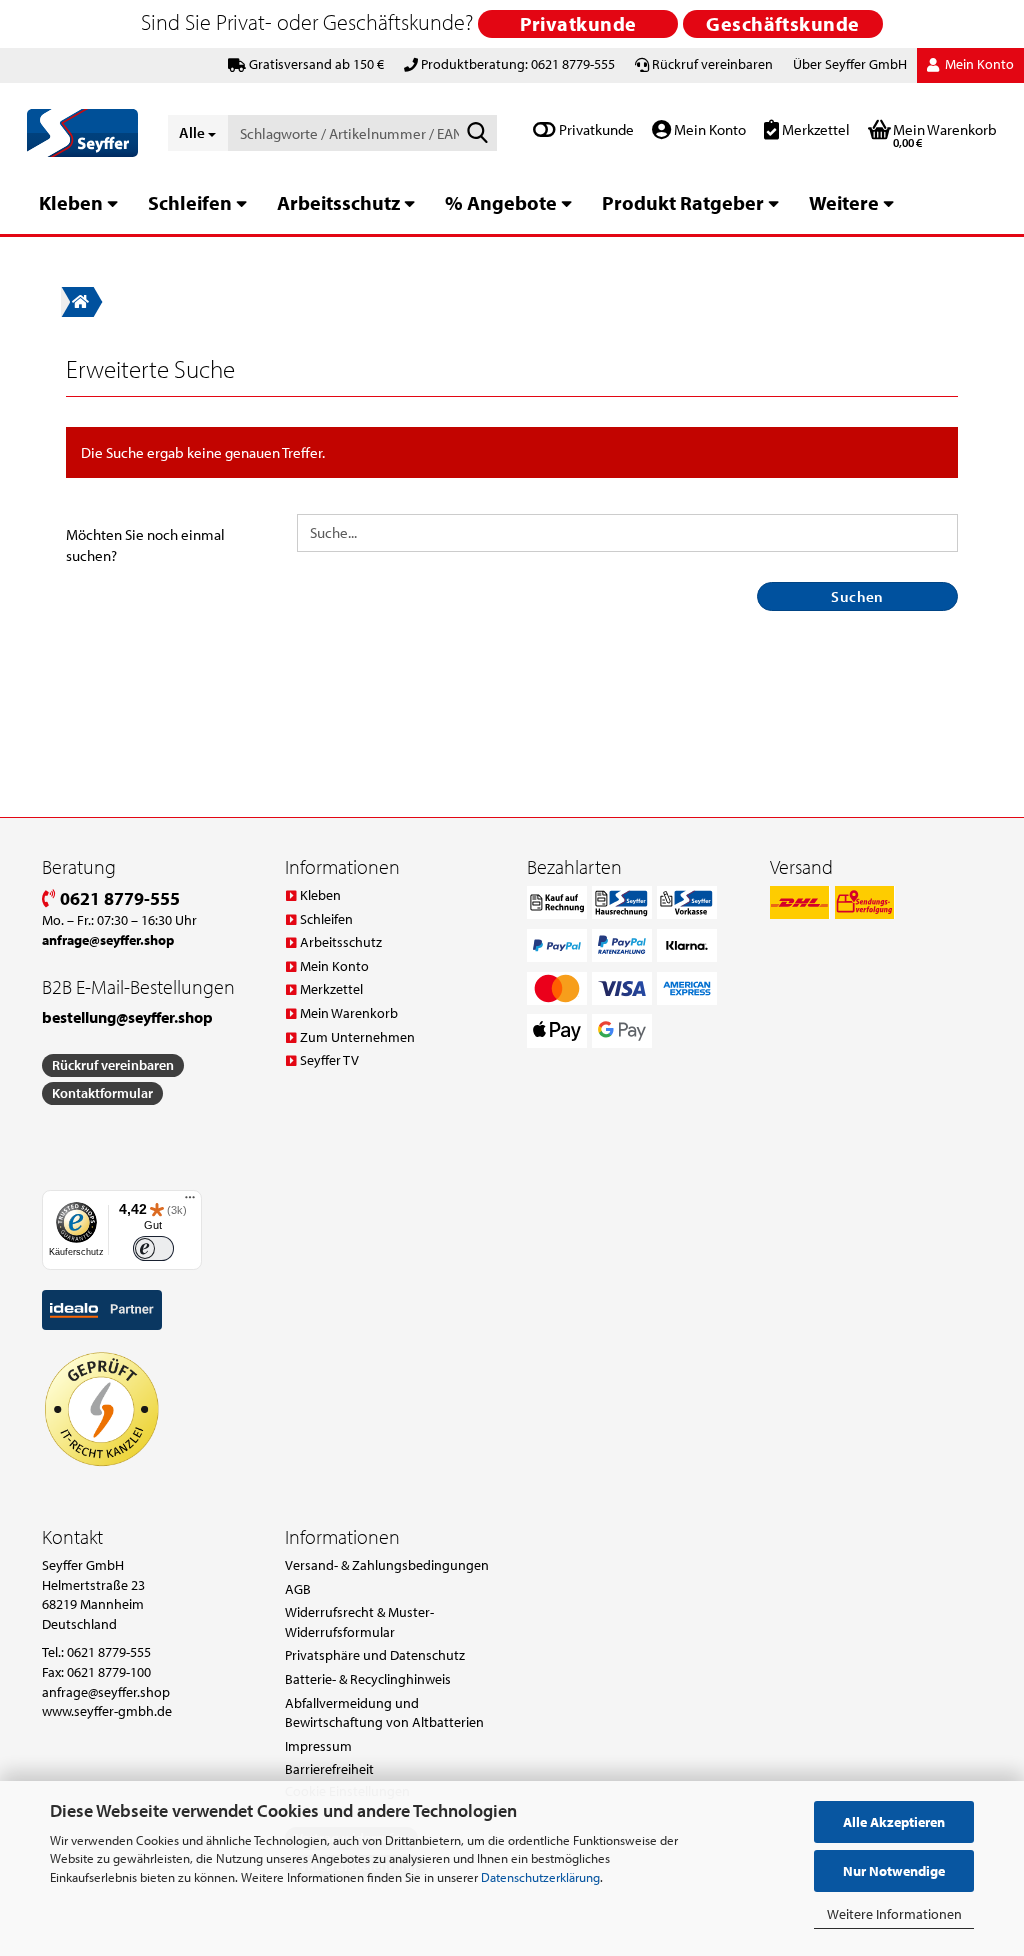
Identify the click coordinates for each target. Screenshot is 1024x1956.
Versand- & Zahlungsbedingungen (387, 1565)
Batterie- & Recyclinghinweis (368, 1679)
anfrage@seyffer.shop (106, 1692)
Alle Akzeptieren (894, 1822)
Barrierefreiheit (329, 1769)
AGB (298, 1589)
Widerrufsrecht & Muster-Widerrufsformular (359, 1622)
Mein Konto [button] (978, 64)
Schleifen (190, 202)
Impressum (318, 1746)
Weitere (844, 202)
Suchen (857, 596)
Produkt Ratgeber (683, 202)
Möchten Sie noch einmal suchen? (145, 545)
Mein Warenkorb (349, 1013)
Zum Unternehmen (357, 1037)
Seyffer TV (329, 1060)
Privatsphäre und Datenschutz (375, 1655)
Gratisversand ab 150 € (316, 64)
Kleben (71, 202)
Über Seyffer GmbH (850, 64)
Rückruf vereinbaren (712, 64)
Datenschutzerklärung (540, 1877)
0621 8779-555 (118, 898)
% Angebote (501, 202)
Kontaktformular (102, 1093)
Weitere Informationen (894, 1914)
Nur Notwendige (894, 1871)
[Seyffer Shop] (82, 133)
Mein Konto (708, 129)
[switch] (153, 1248)
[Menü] (190, 1202)
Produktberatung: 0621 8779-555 (518, 64)
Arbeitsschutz (338, 202)
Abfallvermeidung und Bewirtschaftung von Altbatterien (384, 1713)
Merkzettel (814, 129)
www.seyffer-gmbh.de (107, 1711)
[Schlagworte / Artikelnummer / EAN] (478, 134)
